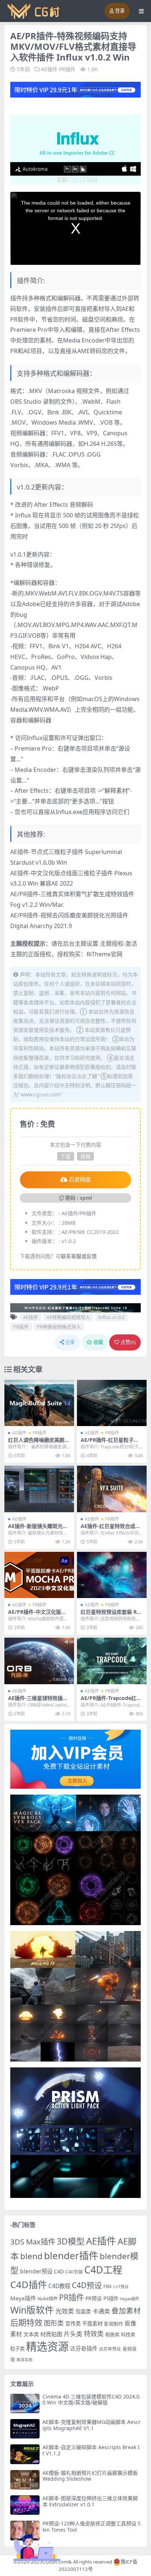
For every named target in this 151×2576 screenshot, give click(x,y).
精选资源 (47, 2346)
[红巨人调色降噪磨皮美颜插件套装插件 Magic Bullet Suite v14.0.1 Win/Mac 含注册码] (39, 1403)
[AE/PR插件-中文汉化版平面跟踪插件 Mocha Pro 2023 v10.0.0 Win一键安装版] (39, 1575)
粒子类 (17, 2349)
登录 (120, 11)
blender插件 (71, 2256)
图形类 (54, 2323)
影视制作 (114, 2324)
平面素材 (92, 2324)
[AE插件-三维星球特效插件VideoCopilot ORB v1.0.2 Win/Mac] (39, 1661)
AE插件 (49, 69)
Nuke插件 (47, 2299)
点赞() (128, 1342)
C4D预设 (87, 2285)
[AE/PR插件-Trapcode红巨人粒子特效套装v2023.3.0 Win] (112, 1661)
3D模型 (71, 2241)
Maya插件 (23, 2298)
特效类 (94, 2334)
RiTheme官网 (104, 954)
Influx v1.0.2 (111, 1317)
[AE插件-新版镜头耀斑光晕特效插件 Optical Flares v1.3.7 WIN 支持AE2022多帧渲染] (39, 1489)
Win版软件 (32, 2310)
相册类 (112, 2334)
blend (31, 2256)
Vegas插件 (130, 2299)
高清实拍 (25, 2360)
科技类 (128, 2334)
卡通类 (101, 2311)
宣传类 (73, 2324)
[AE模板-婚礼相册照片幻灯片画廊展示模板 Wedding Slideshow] (25, 2480)
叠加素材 (126, 2311)
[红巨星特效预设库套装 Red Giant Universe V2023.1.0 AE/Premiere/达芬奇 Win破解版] (112, 1575)
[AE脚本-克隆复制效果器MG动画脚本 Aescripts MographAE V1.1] (25, 2429)
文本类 (31, 2334)
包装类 (83, 2311)
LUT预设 (121, 2287)
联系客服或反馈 (79, 1256)
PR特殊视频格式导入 (59, 1327)
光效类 (65, 2311)
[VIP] (75, 89)
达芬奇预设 (110, 2349)
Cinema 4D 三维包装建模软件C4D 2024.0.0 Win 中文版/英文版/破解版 (92, 2400)
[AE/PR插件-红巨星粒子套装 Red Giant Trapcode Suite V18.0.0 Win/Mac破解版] (112, 1403)
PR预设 (94, 2298)
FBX (108, 2286)
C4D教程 (59, 2286)
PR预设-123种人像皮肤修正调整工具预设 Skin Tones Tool (92, 2526)
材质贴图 (51, 2334)
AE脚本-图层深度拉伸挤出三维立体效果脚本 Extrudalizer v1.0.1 (90, 2501)
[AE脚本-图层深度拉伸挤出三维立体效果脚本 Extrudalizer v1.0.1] (25, 2505)
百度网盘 (80, 1180)
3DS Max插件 (33, 2242)
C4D (59, 2271)
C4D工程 (103, 2270)
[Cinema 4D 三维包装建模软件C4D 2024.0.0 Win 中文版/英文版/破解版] (25, 2403)
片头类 (73, 2334)
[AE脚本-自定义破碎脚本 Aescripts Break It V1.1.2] (25, 2454)
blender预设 (36, 2271)
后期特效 (26, 2322)
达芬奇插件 (84, 2348)
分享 (70, 1342)
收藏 (98, 1342)
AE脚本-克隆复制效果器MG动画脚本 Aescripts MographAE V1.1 (92, 2425)
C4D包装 (74, 2272)
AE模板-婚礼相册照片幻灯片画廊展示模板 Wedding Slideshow (90, 2476)
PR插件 (67, 69)
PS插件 (111, 2298)
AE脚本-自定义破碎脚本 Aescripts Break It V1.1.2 (91, 2450)
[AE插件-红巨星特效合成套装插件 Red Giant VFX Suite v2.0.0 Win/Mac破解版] (112, 1489)
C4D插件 (29, 2284)
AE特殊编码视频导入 (68, 1317)
